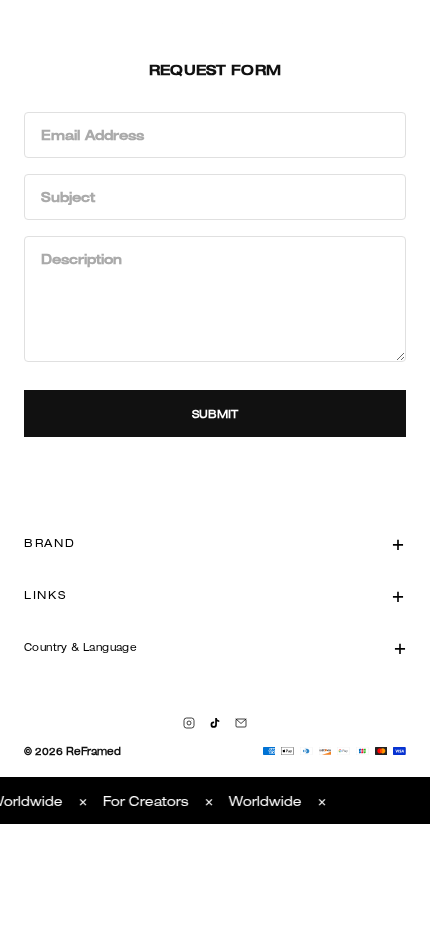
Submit (215, 413)
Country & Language (80, 647)
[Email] (241, 723)
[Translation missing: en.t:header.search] (376, 20)
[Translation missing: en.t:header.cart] (412, 20)
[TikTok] (215, 723)
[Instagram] (189, 723)
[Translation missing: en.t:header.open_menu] (18, 20)
